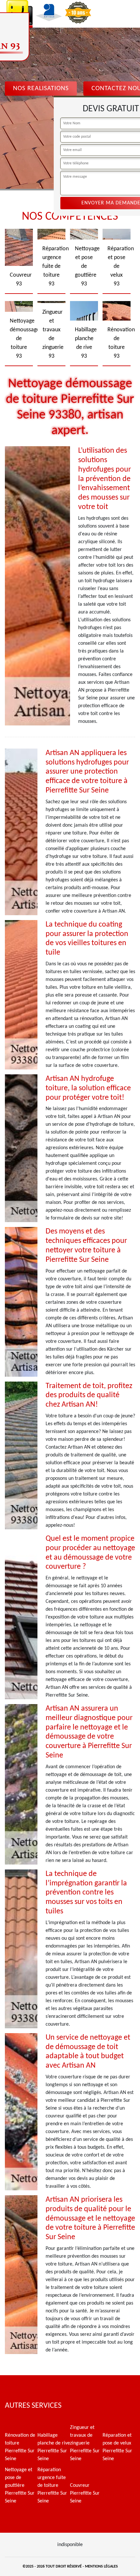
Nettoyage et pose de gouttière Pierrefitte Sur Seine (20, 2486)
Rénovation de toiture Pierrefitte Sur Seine (20, 2447)
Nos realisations (41, 89)
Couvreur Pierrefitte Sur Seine (85, 2493)
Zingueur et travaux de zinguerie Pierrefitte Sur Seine (85, 2443)
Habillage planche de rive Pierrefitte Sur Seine (54, 2447)
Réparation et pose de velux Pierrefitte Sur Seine (117, 2447)
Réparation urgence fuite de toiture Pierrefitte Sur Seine (52, 2486)
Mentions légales (101, 2567)
